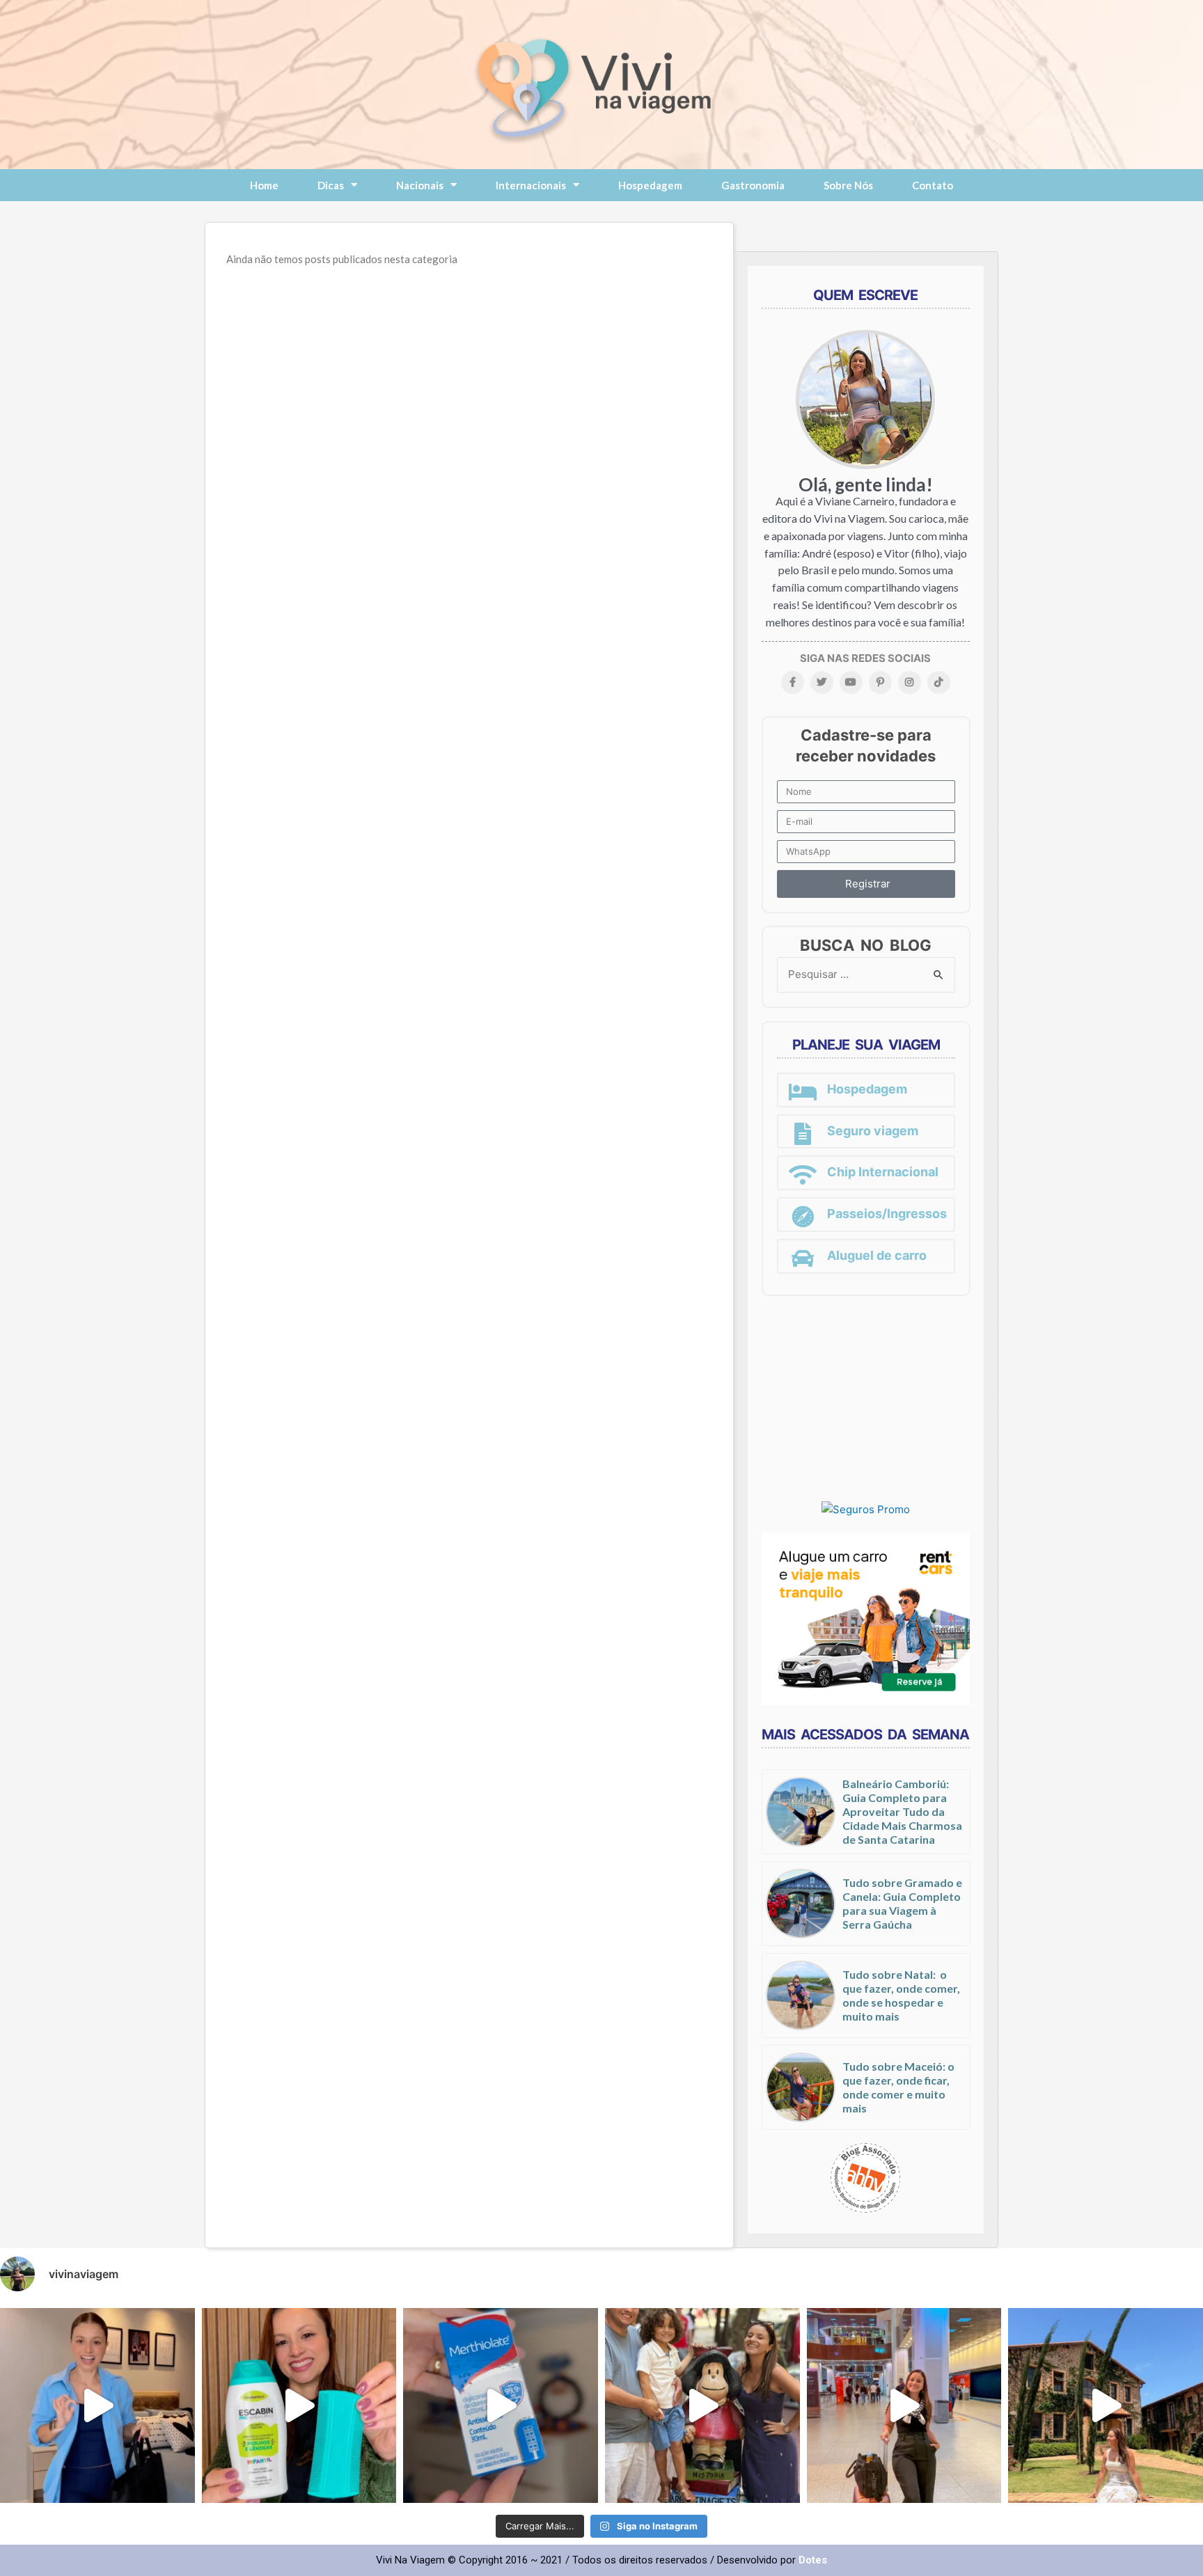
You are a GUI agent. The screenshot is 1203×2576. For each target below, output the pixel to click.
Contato (933, 185)
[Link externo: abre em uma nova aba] (866, 1509)
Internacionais (531, 185)
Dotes (813, 2560)
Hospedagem (650, 185)
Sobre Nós (848, 185)
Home (264, 185)
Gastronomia (753, 185)
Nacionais (420, 185)
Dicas (331, 185)
